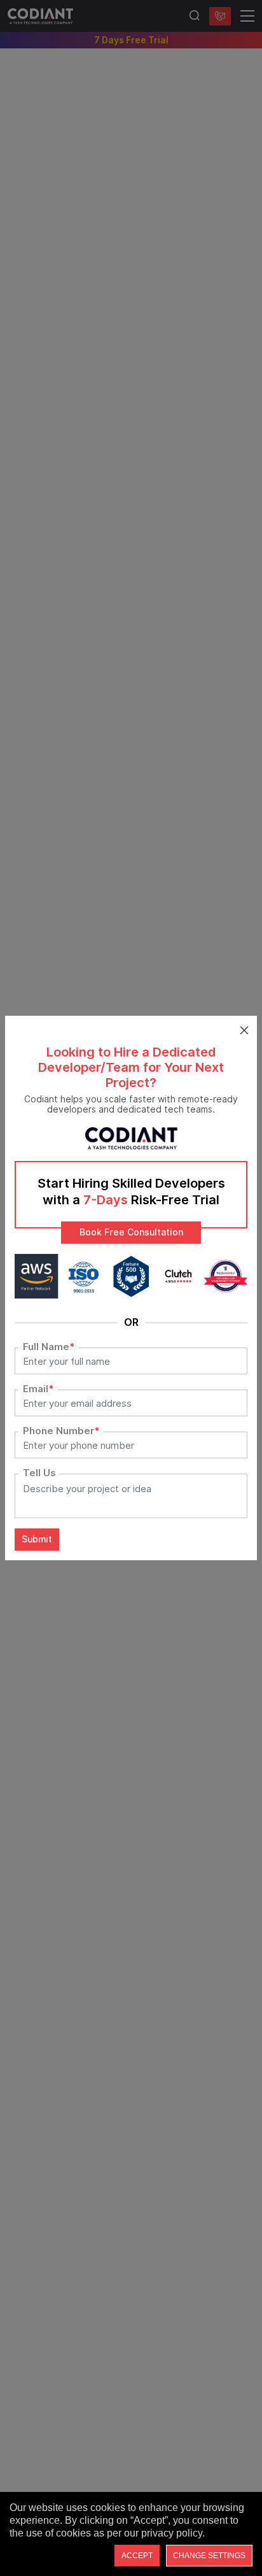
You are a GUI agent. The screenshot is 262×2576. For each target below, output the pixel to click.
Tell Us (39, 1473)
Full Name (49, 1347)
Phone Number (61, 1431)
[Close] (244, 1028)
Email (38, 1389)
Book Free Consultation (131, 1232)
